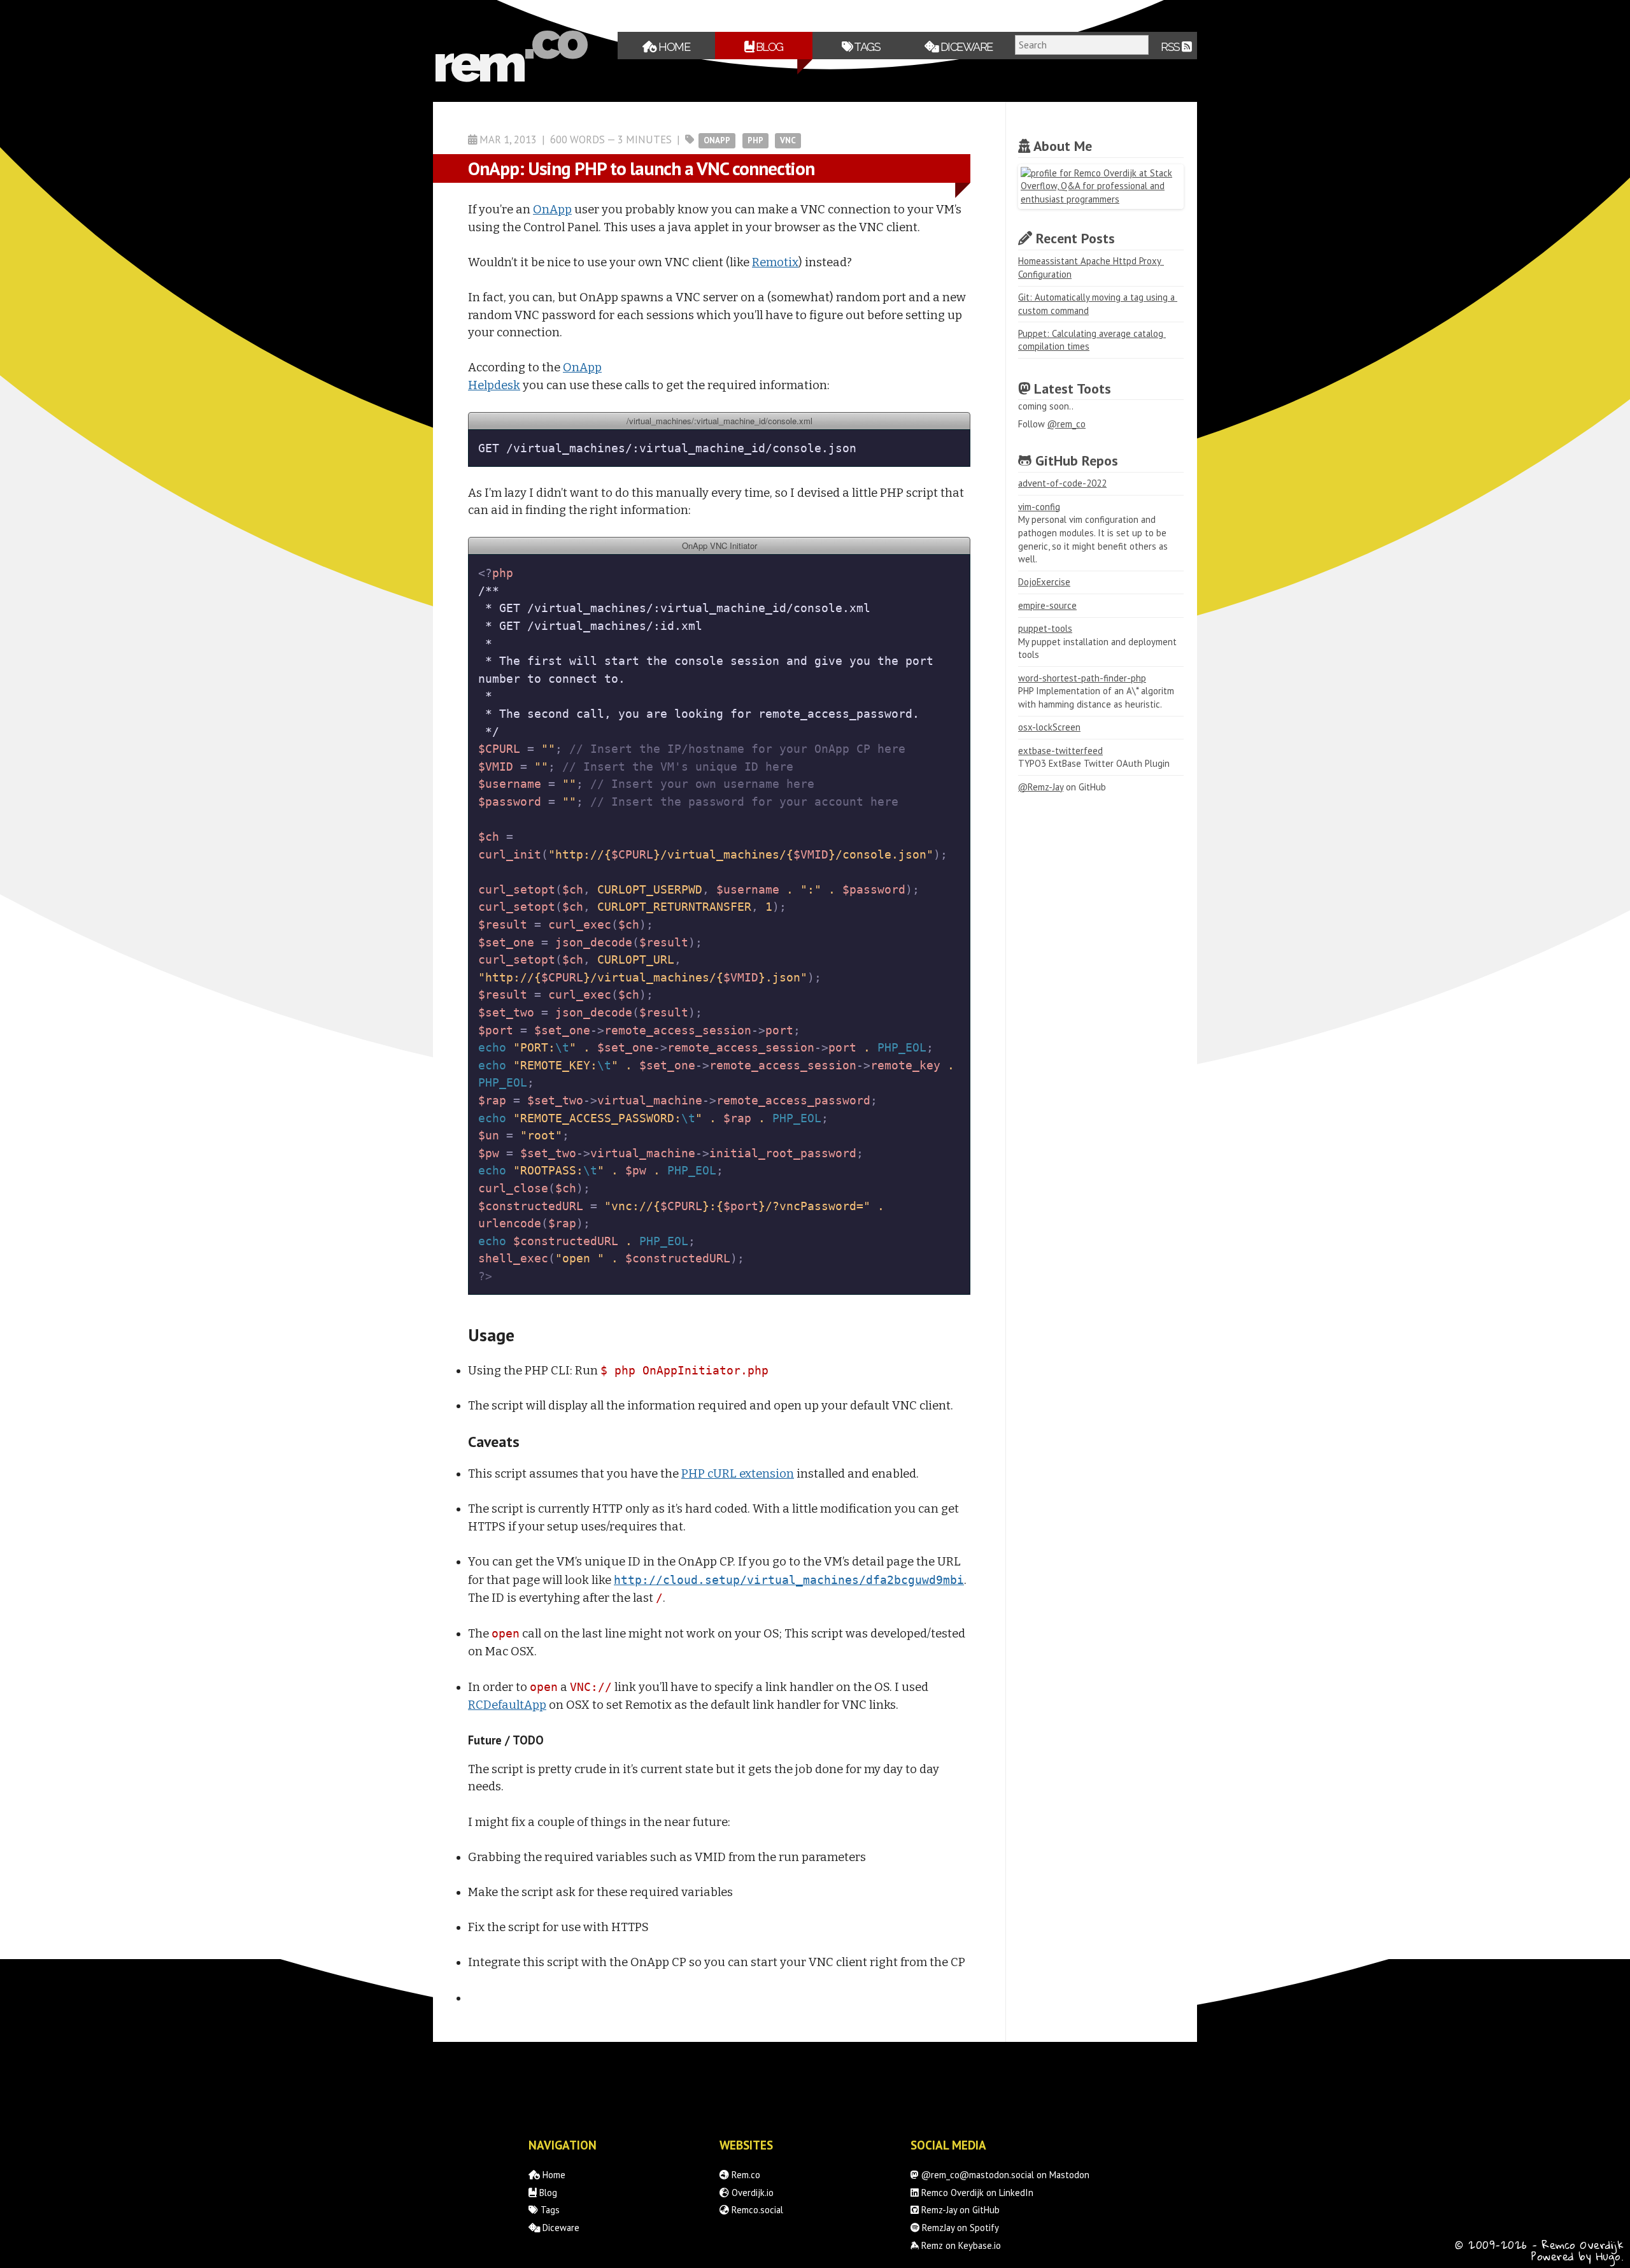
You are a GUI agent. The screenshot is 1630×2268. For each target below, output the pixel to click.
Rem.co (745, 2175)
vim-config (1039, 507)
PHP (755, 140)
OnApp (717, 140)
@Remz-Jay (1041, 787)
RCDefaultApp (507, 1705)
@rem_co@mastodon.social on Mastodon (1004, 2175)
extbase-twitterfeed (1060, 751)
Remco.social (756, 2210)
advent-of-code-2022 (1062, 483)
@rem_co (1067, 424)
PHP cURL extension (738, 1474)
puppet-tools (1045, 628)
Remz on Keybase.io (960, 2245)
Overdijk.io (751, 2193)
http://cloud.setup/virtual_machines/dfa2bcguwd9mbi (789, 1580)
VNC (788, 140)
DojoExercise (1044, 582)
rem (478, 63)
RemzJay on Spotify (959, 2228)
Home (673, 47)
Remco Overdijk (1583, 2245)
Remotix (775, 262)
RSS (1171, 47)
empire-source (1047, 605)
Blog (768, 47)
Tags (867, 47)
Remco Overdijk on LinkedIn (976, 2193)
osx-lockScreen (1049, 727)
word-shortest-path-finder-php (1082, 678)
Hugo (1609, 2256)
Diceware (965, 47)
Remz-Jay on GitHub (959, 2210)
